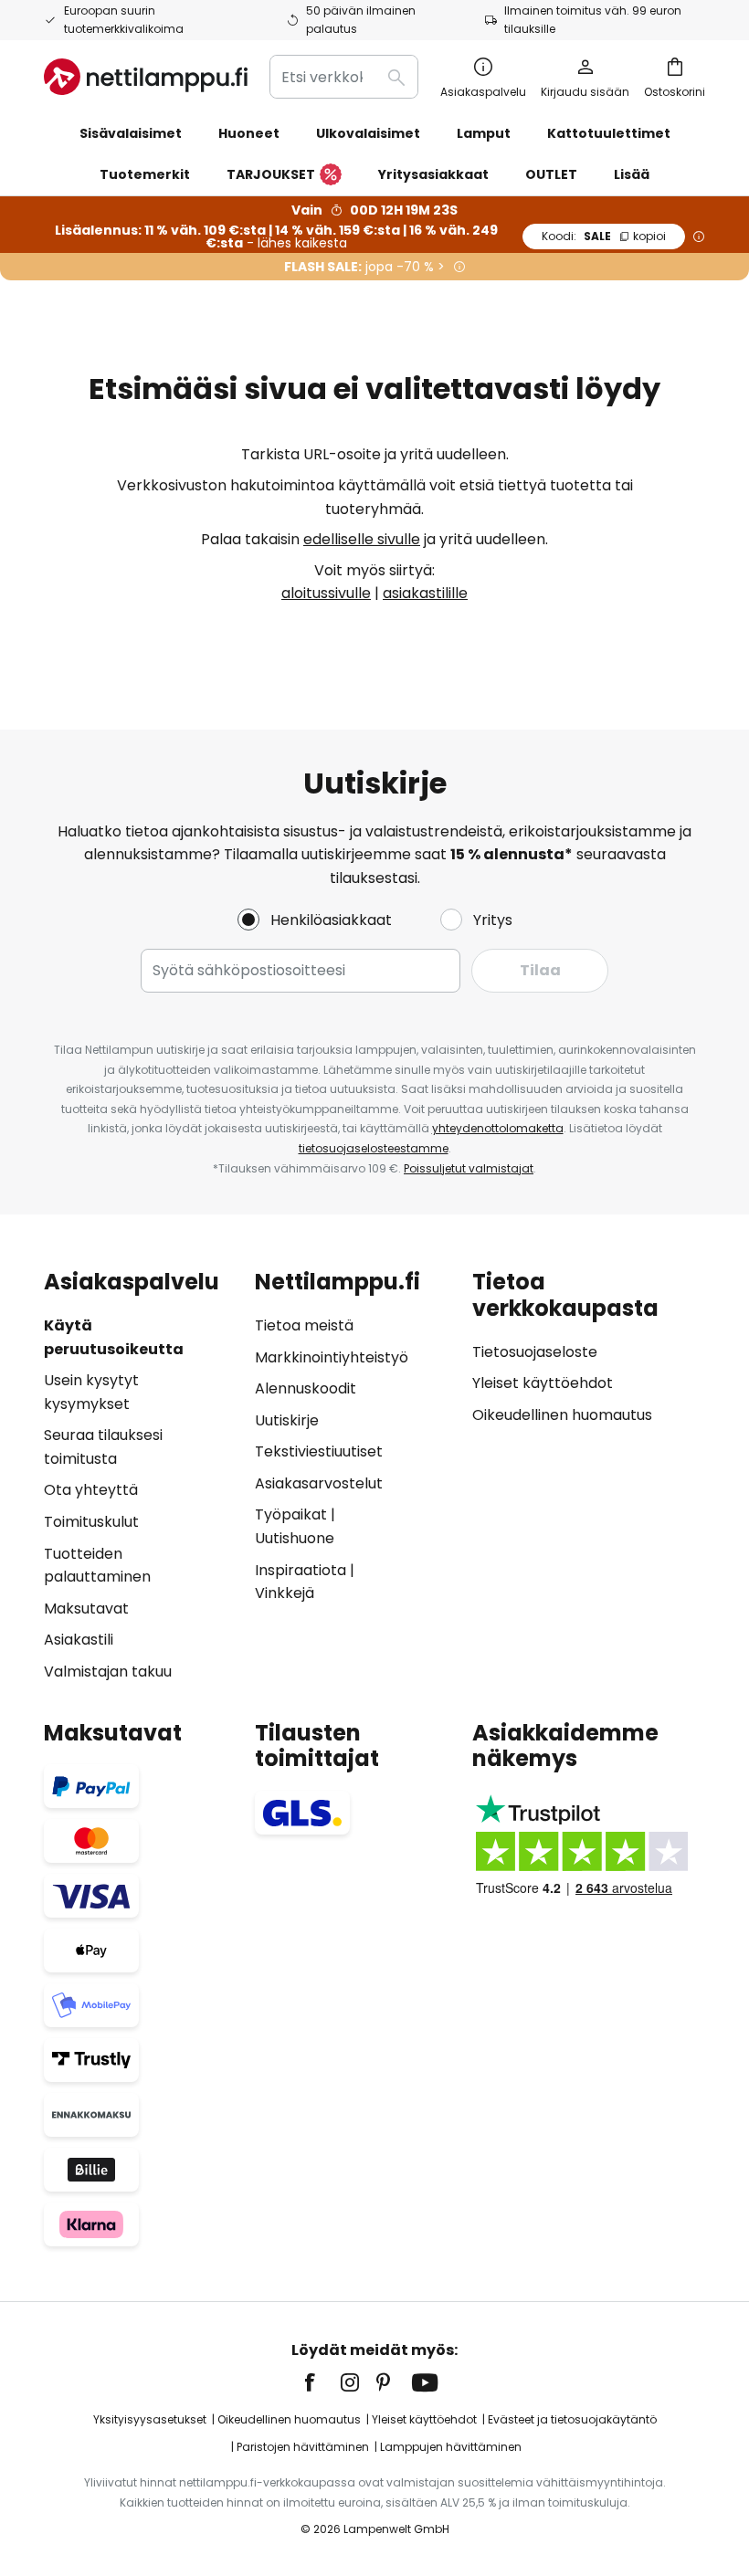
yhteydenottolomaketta (498, 1128)
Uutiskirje (287, 1420)
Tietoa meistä (304, 1325)
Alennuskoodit (306, 1388)
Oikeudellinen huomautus (562, 1415)
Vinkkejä (285, 1593)
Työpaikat (291, 1514)
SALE (604, 236)
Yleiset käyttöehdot (543, 1383)
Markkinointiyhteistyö (332, 1357)
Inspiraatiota (301, 1570)
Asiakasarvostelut (319, 1483)
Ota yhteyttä (91, 1490)
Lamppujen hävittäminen (451, 2447)
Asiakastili (79, 1640)
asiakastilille (425, 593)
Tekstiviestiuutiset (319, 1451)
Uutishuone (295, 1538)
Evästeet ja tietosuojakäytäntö (572, 2419)
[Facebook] (322, 2382)
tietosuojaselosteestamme (374, 1148)
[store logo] (146, 77)
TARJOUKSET (271, 174)
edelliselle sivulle (362, 539)
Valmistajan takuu (108, 1672)
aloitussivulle (326, 593)
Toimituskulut (91, 1522)
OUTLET (551, 174)
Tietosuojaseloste (535, 1352)
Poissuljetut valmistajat (469, 1168)
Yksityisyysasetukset (150, 2419)
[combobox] (344, 77)
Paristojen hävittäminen (303, 2447)
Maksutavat (86, 1609)
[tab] (140, 1477)
